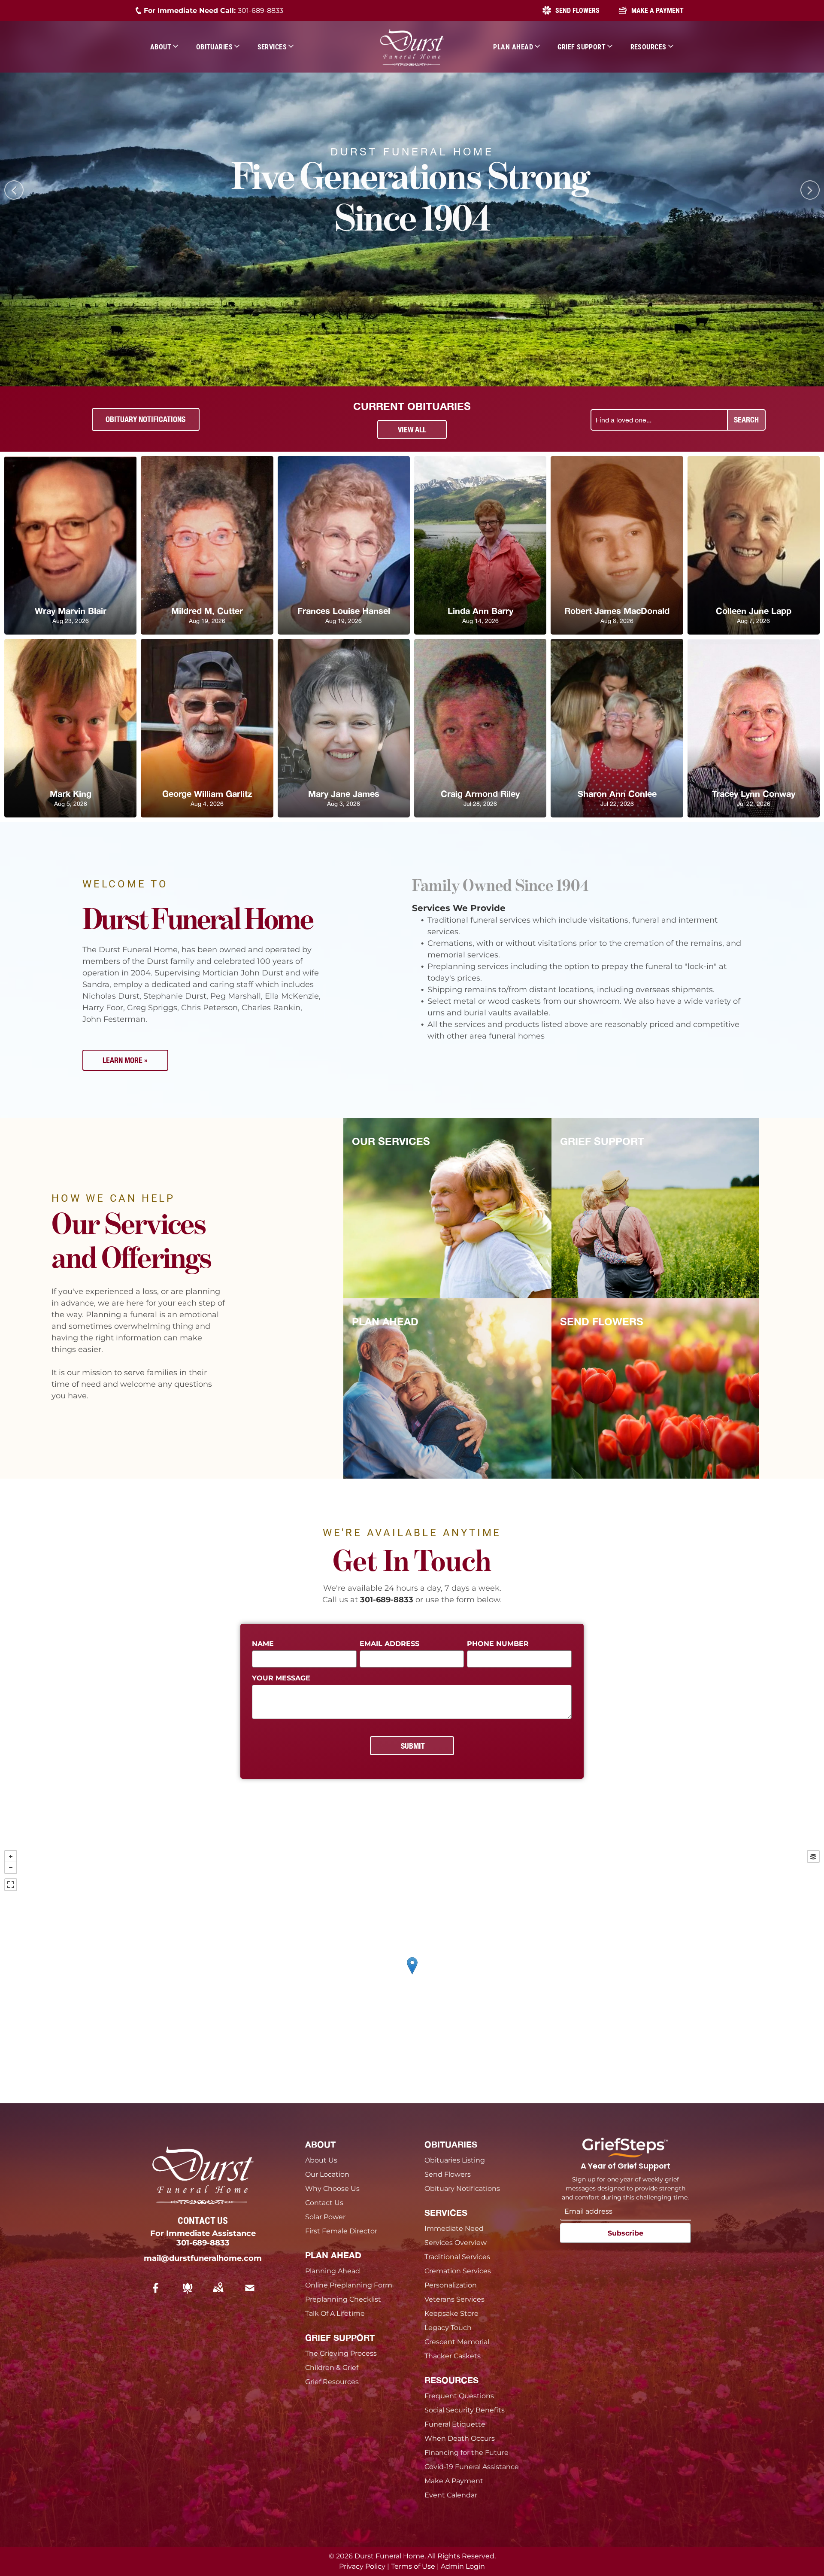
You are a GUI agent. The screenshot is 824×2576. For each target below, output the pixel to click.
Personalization (451, 2285)
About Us (321, 2160)
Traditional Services (457, 2257)
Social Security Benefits (465, 2410)
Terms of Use (413, 2566)
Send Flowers (448, 2174)
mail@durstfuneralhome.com (203, 2258)
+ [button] (11, 1856)
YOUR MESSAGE (281, 1678)
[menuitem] (165, 47)
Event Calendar (451, 2495)
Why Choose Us (332, 2189)
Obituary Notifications (462, 2189)
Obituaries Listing (455, 2160)
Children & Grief (332, 2368)
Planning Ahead (333, 2271)
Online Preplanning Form (349, 2285)
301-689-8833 (261, 11)
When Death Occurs (460, 2438)
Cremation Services (458, 2271)
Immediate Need (454, 2228)
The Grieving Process (341, 2353)
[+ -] (412, 1975)
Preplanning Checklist (343, 2299)
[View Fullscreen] (11, 1885)
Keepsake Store (451, 2313)
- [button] (11, 1868)
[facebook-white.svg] (156, 2294)
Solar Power (325, 2217)
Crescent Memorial (457, 2342)
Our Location (327, 2174)
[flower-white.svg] (188, 2294)
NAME (263, 1644)
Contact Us (324, 2203)
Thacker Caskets (453, 2356)
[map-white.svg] (218, 2294)
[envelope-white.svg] (250, 2294)
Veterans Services (454, 2299)
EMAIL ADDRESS (389, 1644)
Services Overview (456, 2243)
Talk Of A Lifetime (335, 2313)
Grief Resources (332, 2382)
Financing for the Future (467, 2453)
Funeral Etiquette (455, 2424)
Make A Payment (454, 2481)
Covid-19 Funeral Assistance (472, 2467)
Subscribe (626, 2233)
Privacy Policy (362, 2566)
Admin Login (463, 2566)
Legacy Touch (448, 2328)
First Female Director (341, 2231)
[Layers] (813, 1856)
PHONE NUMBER (498, 1644)
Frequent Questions (459, 2396)
